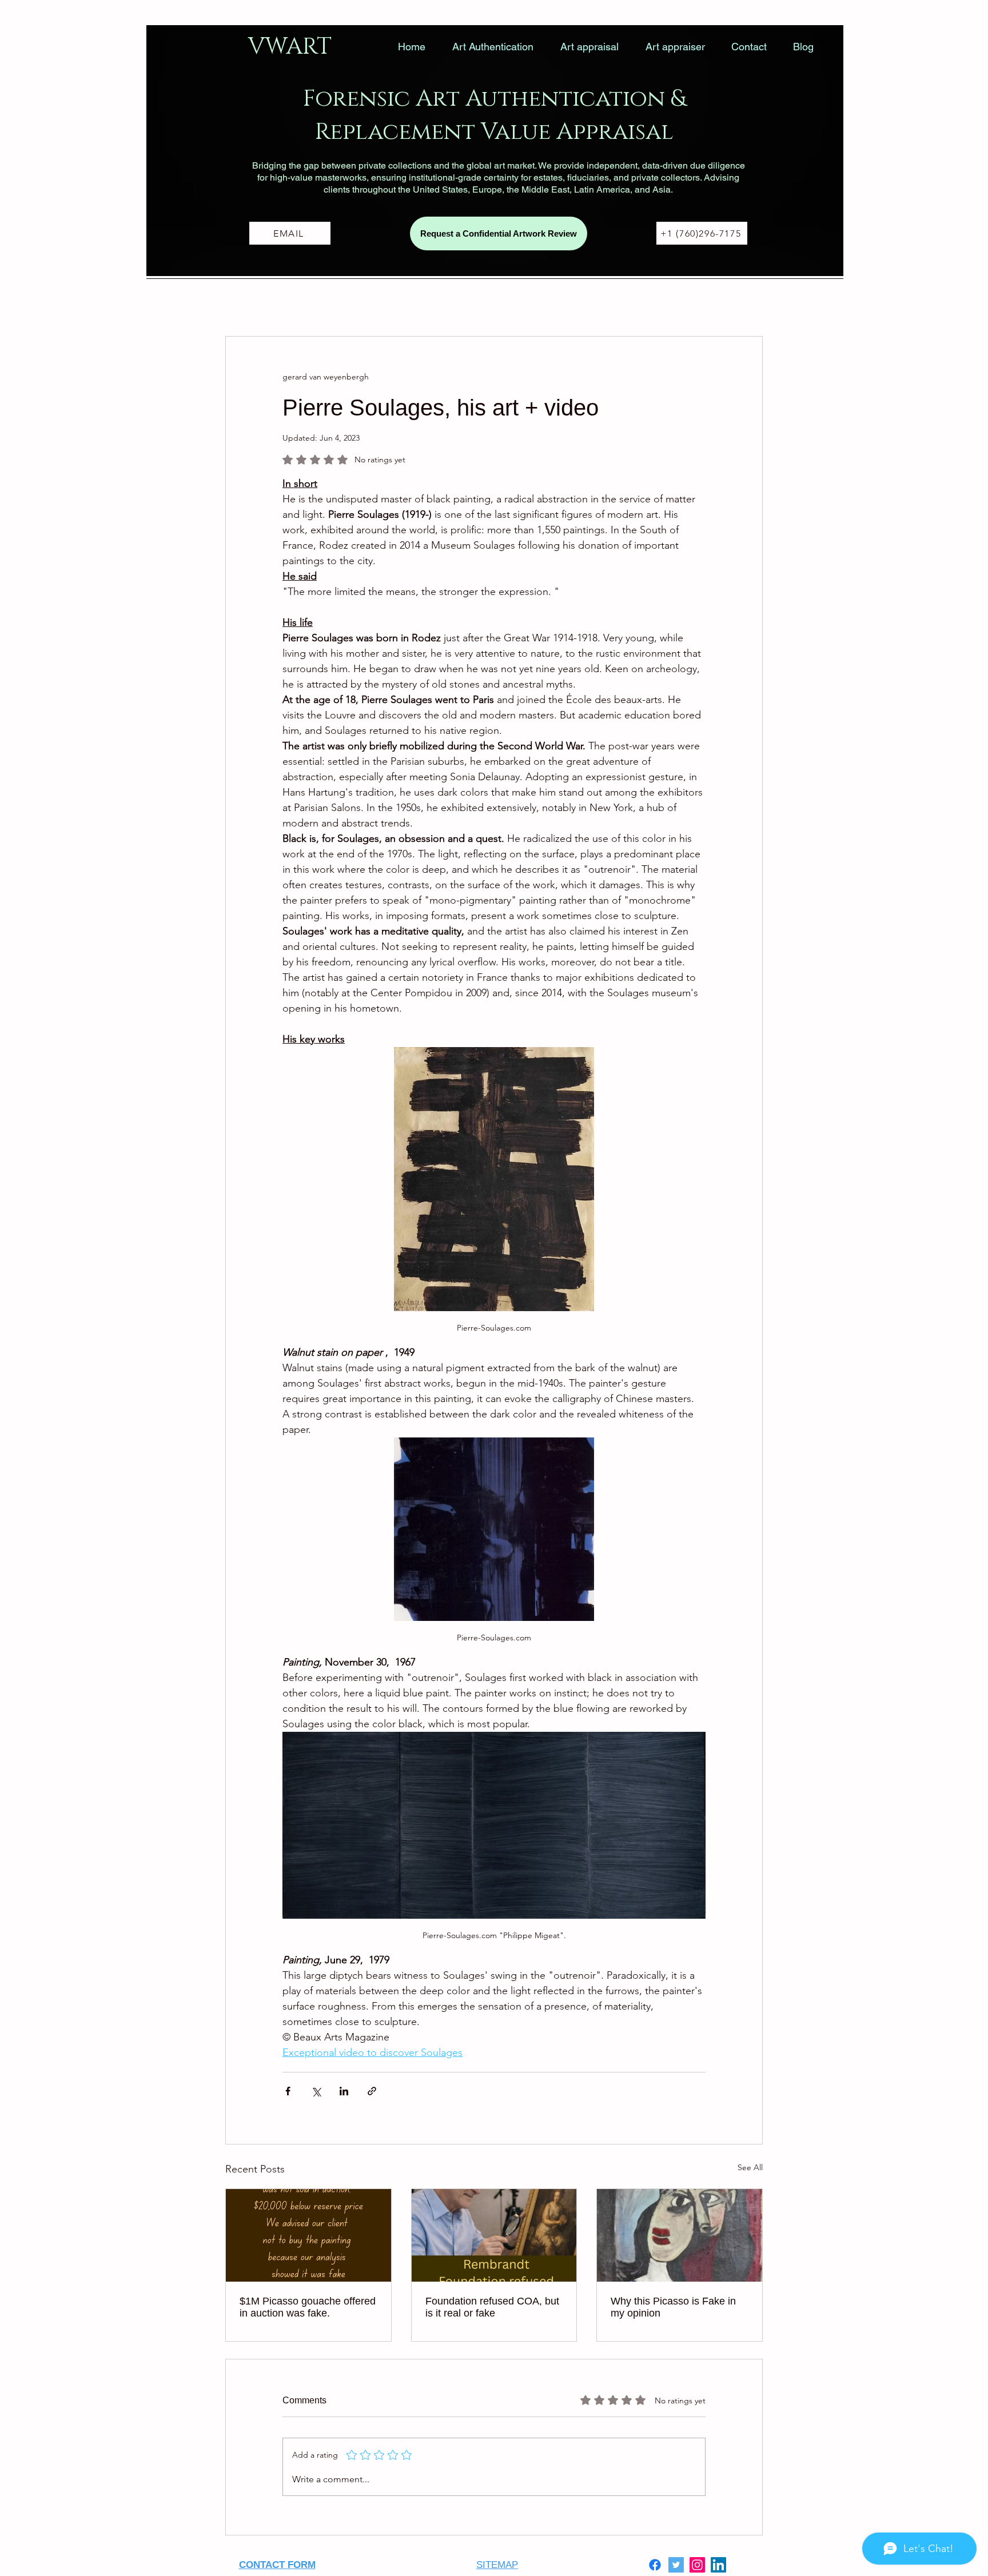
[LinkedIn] (718, 2565)
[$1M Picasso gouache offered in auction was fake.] (308, 2235)
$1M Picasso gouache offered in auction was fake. (308, 2307)
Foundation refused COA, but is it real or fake (492, 2307)
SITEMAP (497, 2565)
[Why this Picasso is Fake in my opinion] (680, 2235)
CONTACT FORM (277, 2565)
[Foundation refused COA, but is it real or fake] (494, 2235)
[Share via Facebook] (288, 2091)
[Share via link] (372, 2091)
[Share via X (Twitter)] (316, 2091)
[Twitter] (676, 2565)
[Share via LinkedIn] (344, 2091)
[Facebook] (655, 2565)
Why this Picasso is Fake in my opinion (673, 2307)
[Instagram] (697, 2565)
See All (750, 2167)
